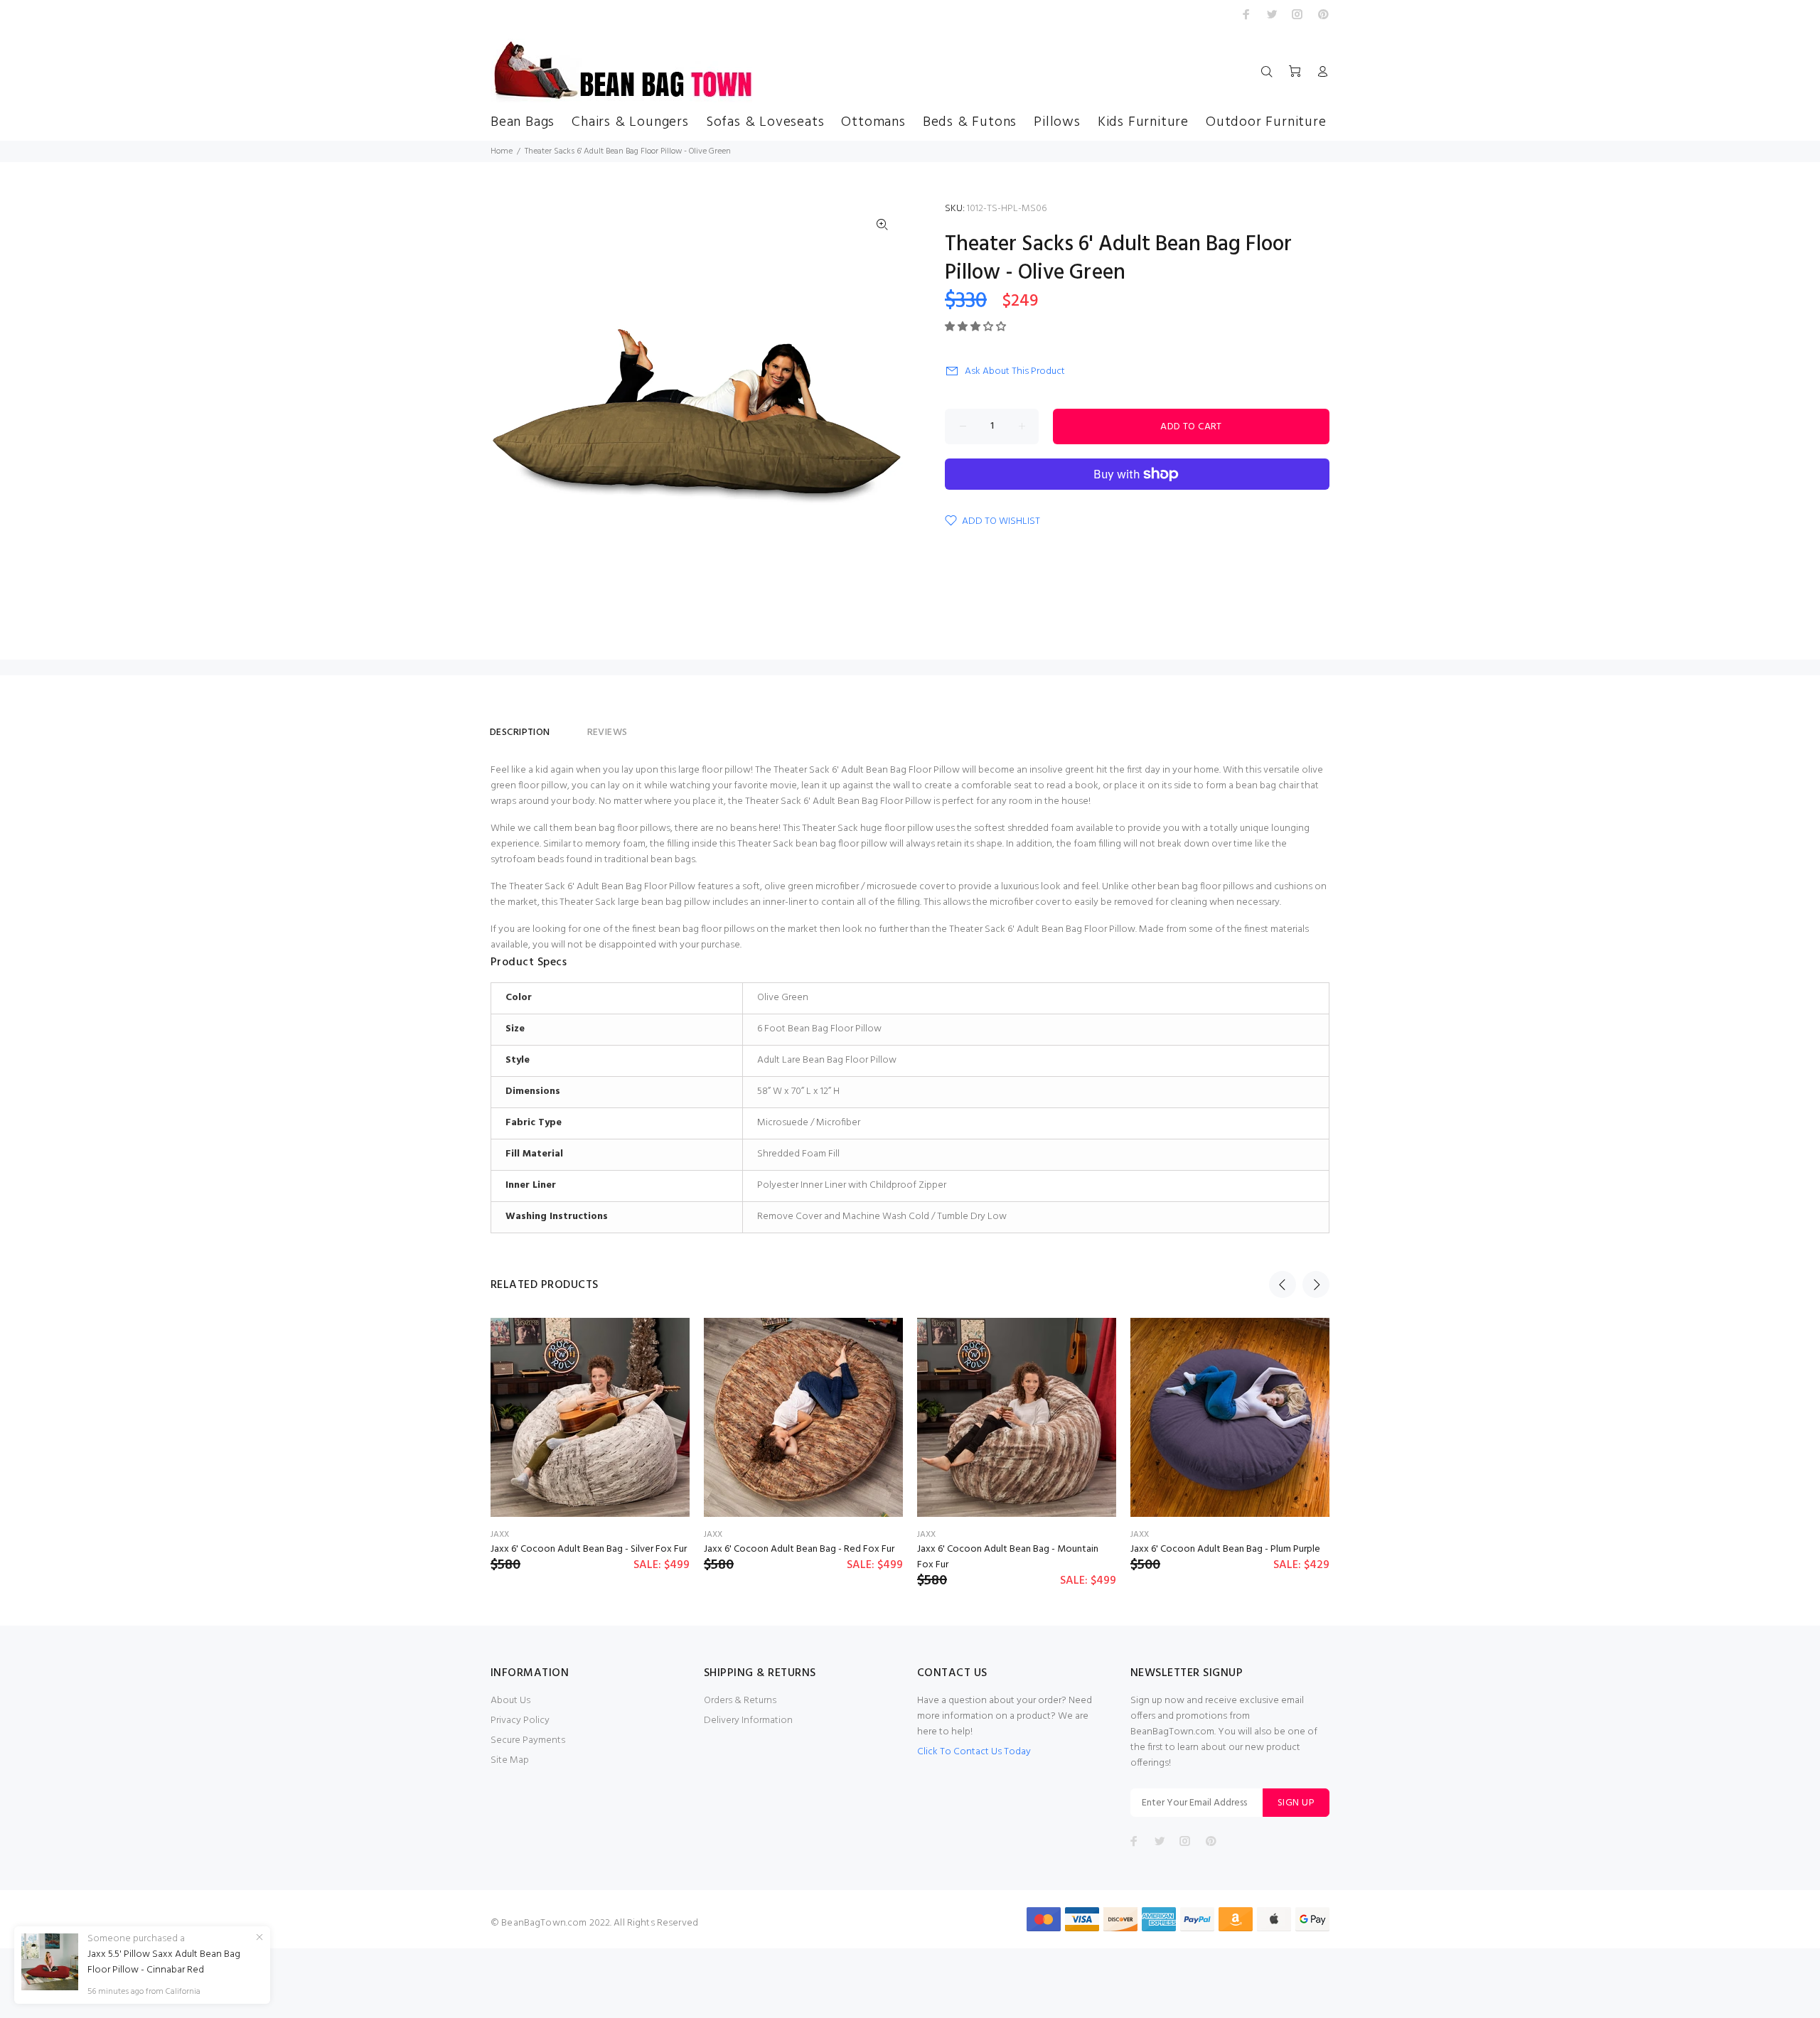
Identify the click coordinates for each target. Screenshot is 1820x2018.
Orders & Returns (740, 1701)
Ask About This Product (1015, 371)
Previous (1283, 1284)
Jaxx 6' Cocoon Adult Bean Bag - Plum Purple (1225, 1549)
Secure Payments (528, 1740)
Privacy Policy (520, 1721)
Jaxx (500, 1535)
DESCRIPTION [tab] (520, 732)
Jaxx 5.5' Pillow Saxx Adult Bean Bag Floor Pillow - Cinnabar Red (164, 1963)
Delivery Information (748, 1721)
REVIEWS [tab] (607, 732)
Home (502, 151)
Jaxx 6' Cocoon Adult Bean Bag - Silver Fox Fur (589, 1549)
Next (1316, 1284)
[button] (976, 327)
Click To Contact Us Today (974, 1752)
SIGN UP (1296, 1803)
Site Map (510, 1760)
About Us (510, 1701)
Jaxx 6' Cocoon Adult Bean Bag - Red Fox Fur (799, 1549)
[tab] (569, 726)
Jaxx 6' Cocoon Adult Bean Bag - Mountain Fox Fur (1008, 1557)
